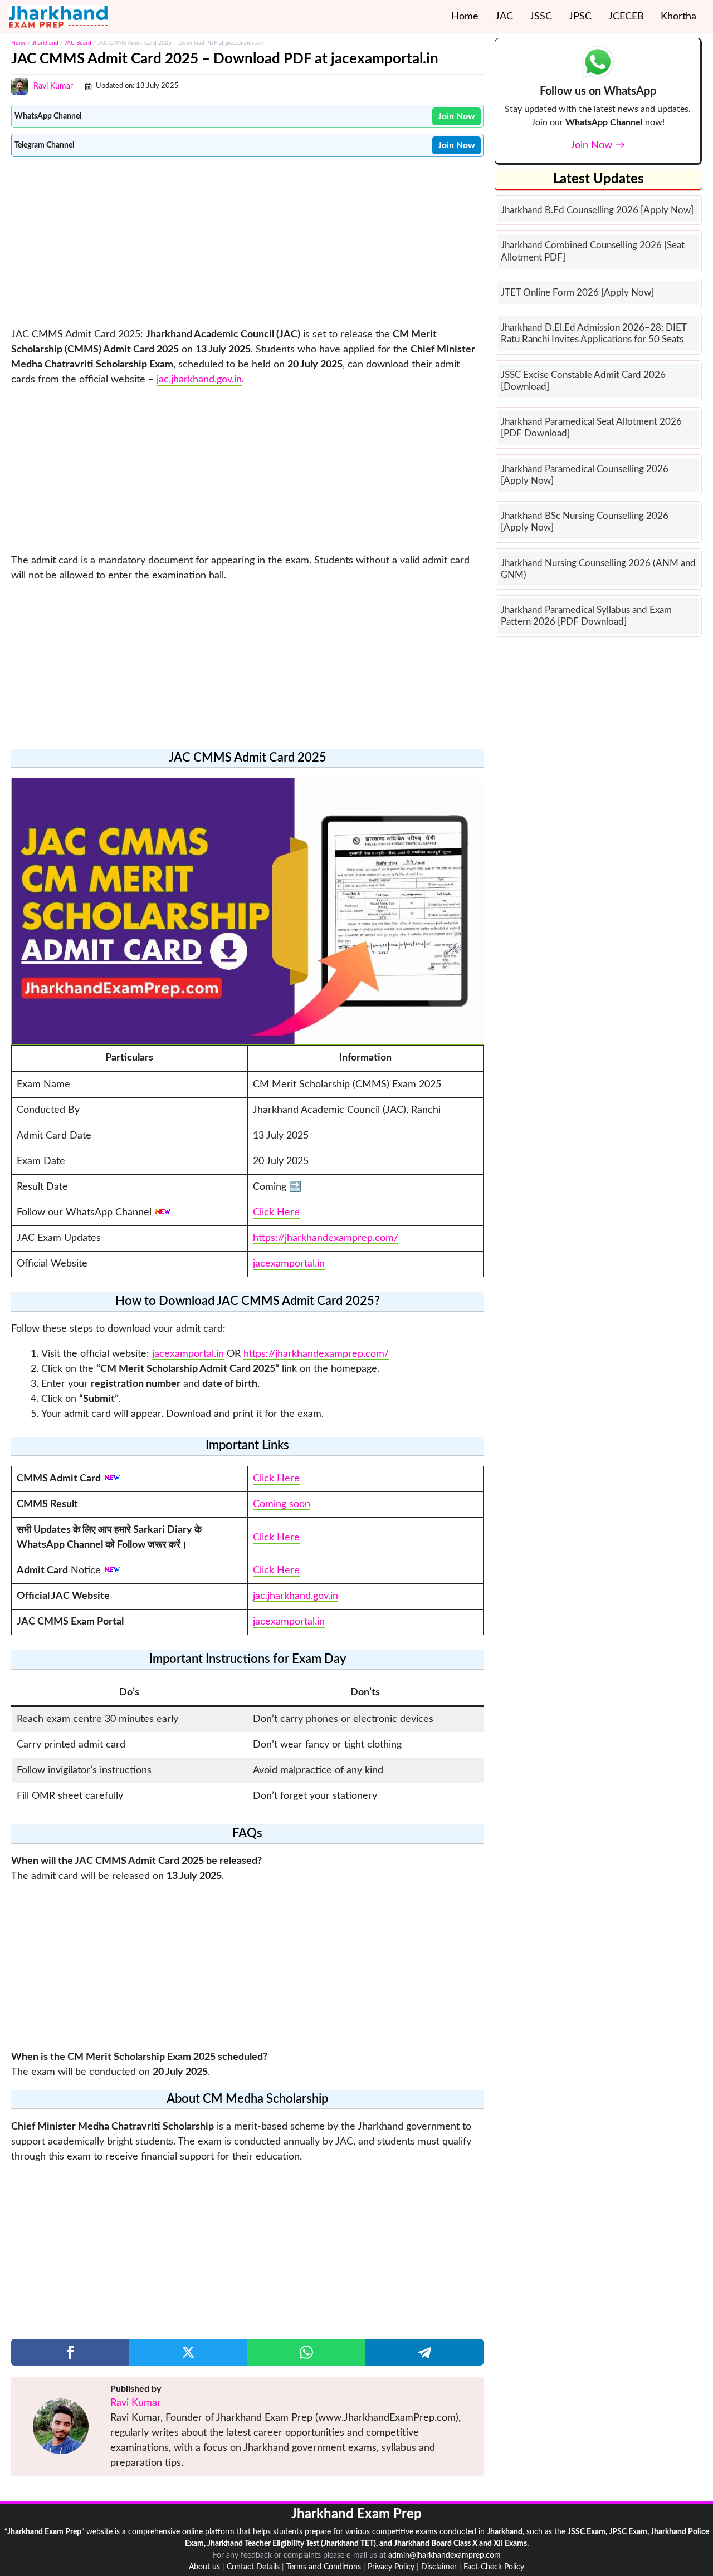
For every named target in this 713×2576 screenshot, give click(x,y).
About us (204, 2567)
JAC (504, 17)
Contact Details (253, 2567)
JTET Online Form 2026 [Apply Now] (577, 293)
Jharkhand (45, 43)
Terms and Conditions (324, 2567)
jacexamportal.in (289, 1264)
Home (465, 17)
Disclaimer (439, 2567)
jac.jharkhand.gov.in (199, 380)
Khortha (678, 17)
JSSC (541, 17)
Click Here (276, 1213)
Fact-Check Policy (494, 2567)
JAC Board (78, 43)
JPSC (580, 17)
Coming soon (282, 1504)
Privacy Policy (391, 2567)
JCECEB (626, 17)
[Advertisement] (247, 241)
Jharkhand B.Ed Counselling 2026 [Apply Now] (597, 210)
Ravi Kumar (53, 86)
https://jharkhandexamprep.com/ (326, 1238)
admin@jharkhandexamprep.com (445, 2555)
